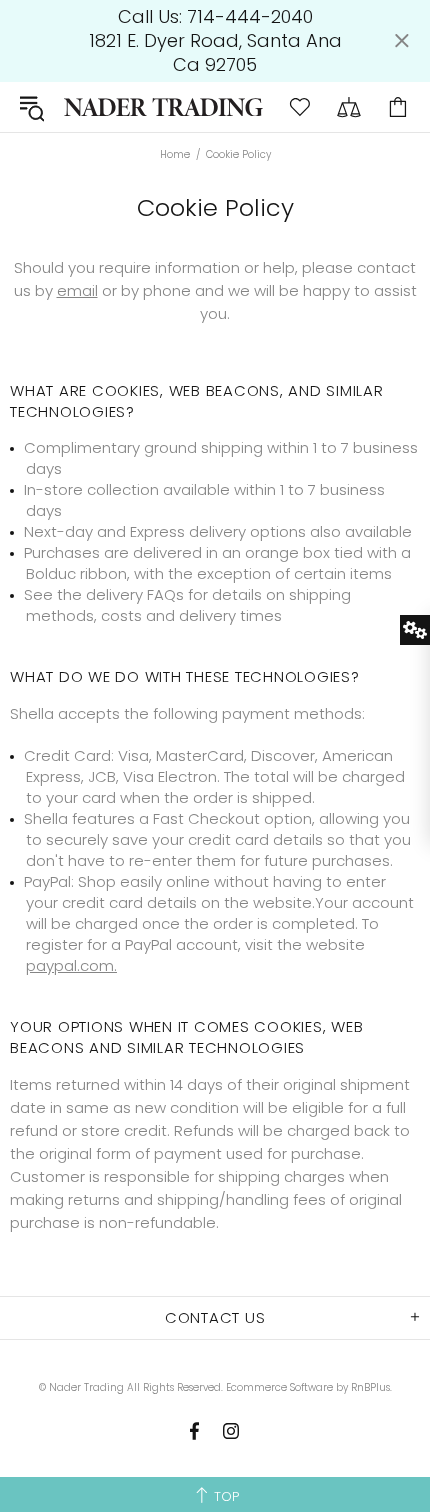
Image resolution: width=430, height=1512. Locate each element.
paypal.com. (71, 965)
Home (175, 155)
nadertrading (163, 107)
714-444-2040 (250, 17)
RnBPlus (370, 1387)
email (77, 290)
